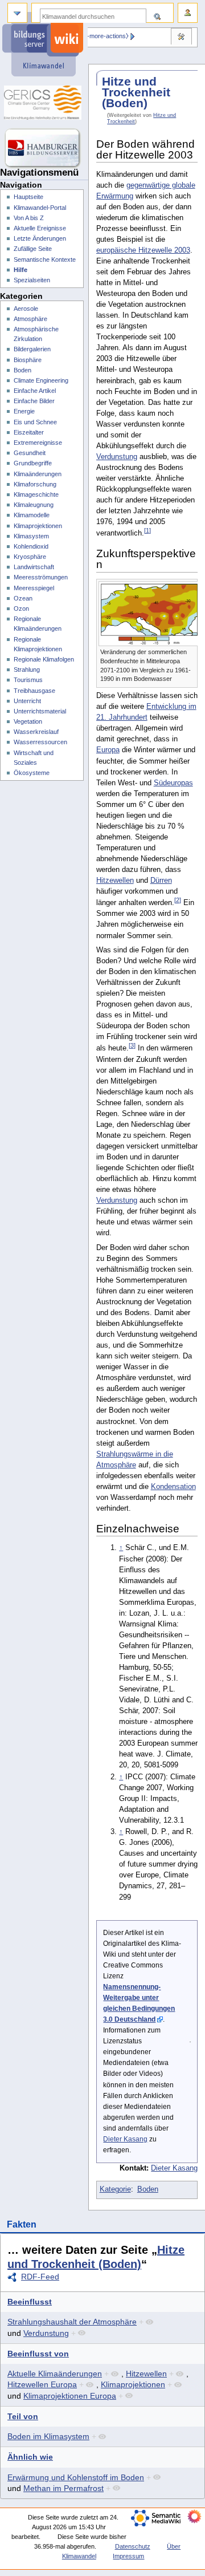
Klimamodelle (32, 515)
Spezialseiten (32, 280)
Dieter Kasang (125, 2139)
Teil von (23, 2416)
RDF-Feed (40, 2277)
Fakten (22, 2224)
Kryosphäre (30, 557)
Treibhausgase (34, 691)
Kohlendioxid (31, 546)
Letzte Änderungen (40, 238)
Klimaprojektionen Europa (70, 2396)
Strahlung (27, 670)
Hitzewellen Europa (42, 2384)
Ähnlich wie (30, 2457)
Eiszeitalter (29, 432)
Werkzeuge (181, 38)
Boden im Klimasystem (48, 2436)
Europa (108, 750)
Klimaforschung (35, 484)
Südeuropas (173, 783)
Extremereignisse (38, 443)
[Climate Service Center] (44, 103)
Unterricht (27, 701)
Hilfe (20, 270)
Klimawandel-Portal (40, 208)
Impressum (128, 2556)
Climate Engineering (41, 380)
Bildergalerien (32, 349)
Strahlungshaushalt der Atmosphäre (72, 2322)
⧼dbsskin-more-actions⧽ (96, 36)
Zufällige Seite (33, 249)
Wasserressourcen (40, 742)
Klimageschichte (36, 494)
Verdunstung (117, 457)
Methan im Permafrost (63, 2488)
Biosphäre (28, 360)
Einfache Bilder (34, 401)
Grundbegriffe (33, 463)
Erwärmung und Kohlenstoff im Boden (76, 2477)
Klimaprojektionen (133, 2384)
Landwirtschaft (34, 567)
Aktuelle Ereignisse (40, 228)
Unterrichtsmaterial (40, 711)
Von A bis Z (29, 218)
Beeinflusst (30, 2302)
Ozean (23, 598)
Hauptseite (28, 197)
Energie (24, 411)
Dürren (161, 881)
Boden (148, 2189)
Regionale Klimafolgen (44, 659)
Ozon (21, 608)
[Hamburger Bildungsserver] (44, 148)
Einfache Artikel (35, 391)
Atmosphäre (30, 319)
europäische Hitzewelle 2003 (143, 250)
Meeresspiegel (34, 588)
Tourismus (28, 680)
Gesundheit (30, 453)
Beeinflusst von (38, 2354)
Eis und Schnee (35, 422)
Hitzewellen (115, 881)
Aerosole (26, 309)
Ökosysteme (32, 773)
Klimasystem (31, 536)
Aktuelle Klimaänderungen (55, 2374)
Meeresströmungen (41, 577)
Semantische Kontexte (45, 259)
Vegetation (28, 721)
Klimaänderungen (38, 474)
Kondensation (173, 1487)
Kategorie (115, 2189)
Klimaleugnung (34, 505)
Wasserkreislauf (36, 732)
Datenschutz (133, 2546)
